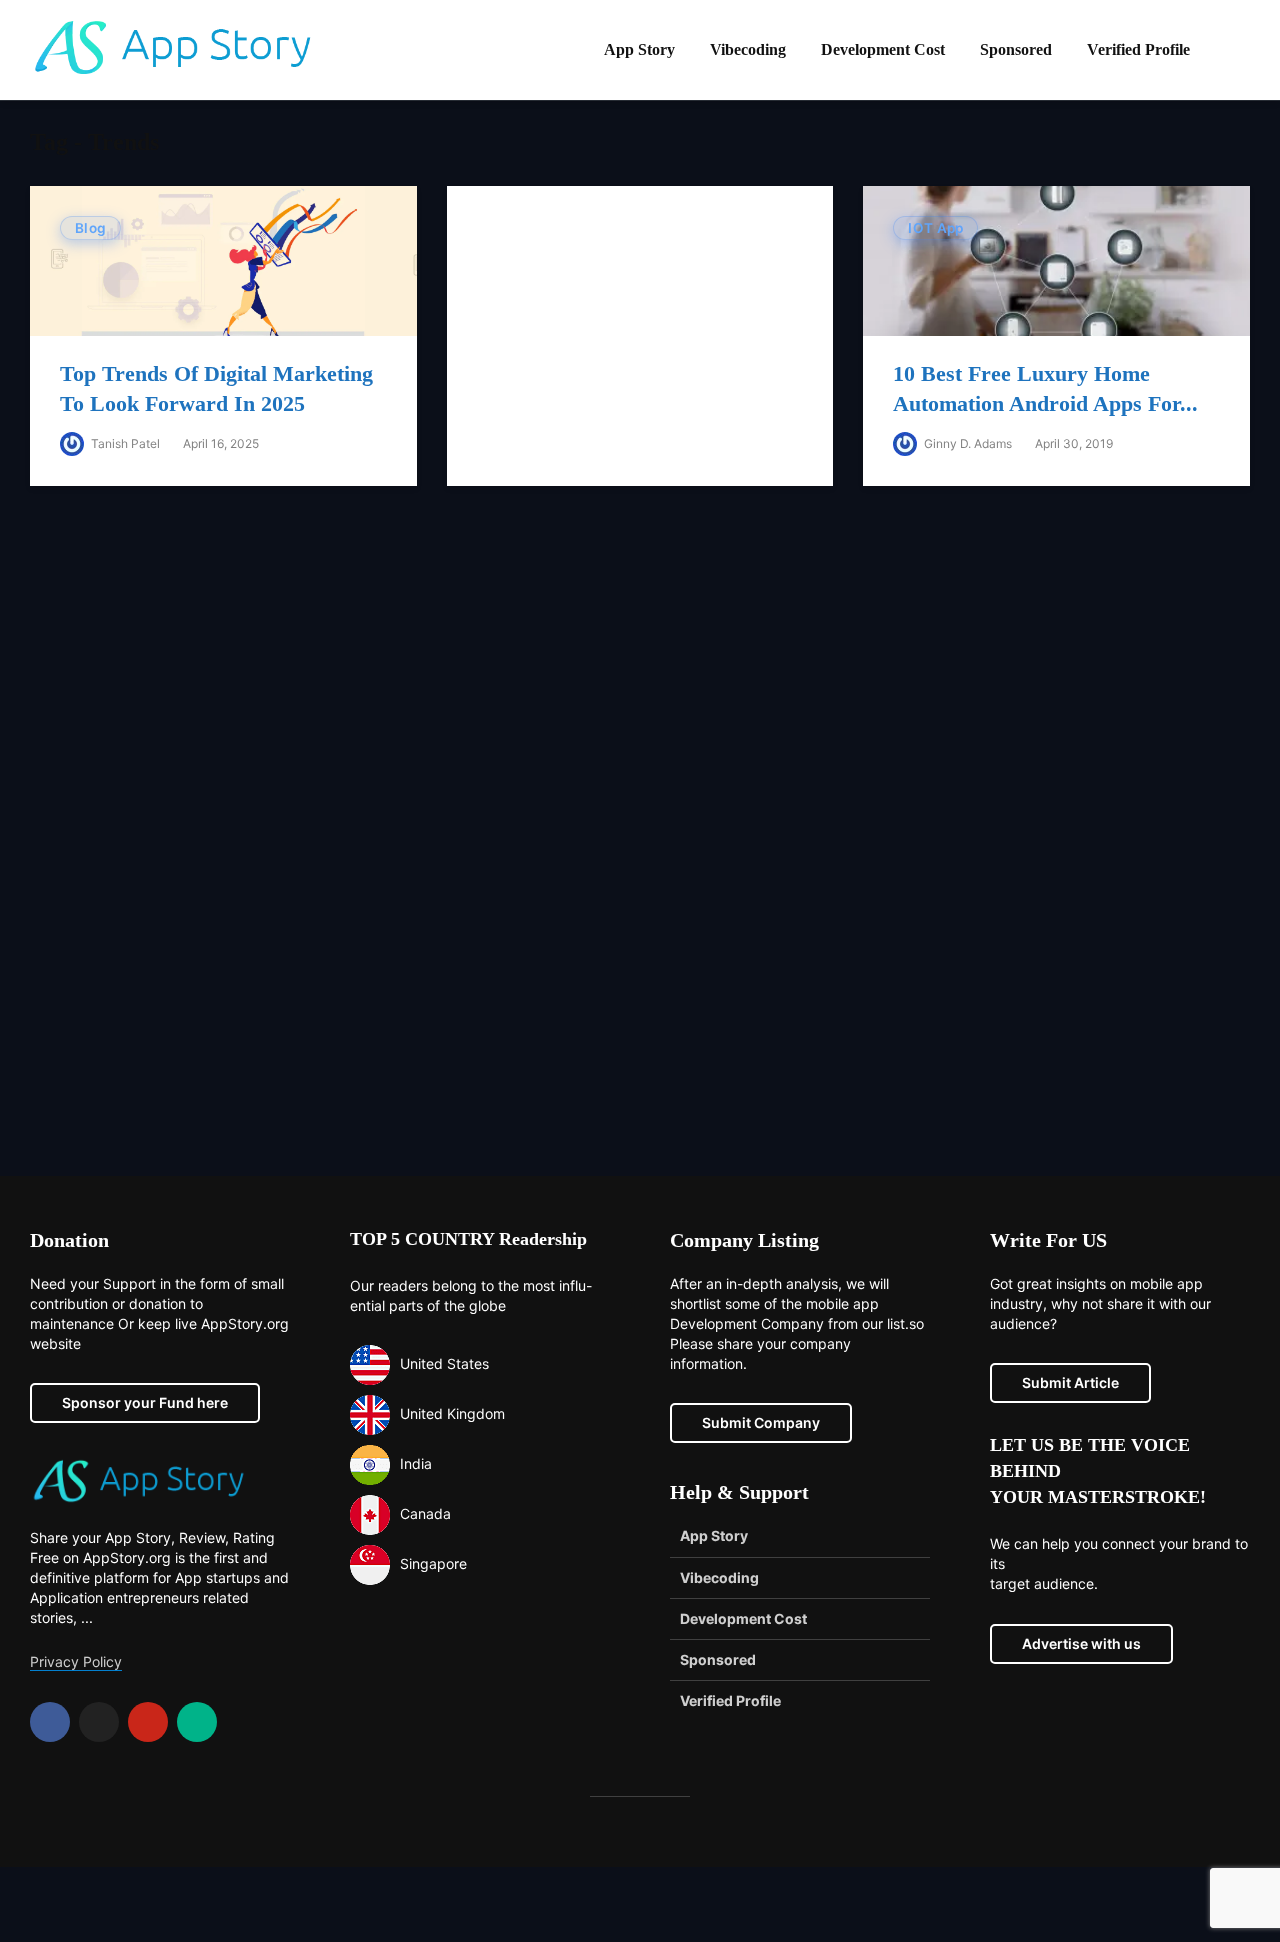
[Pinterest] (148, 1722)
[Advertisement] (640, 846)
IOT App (935, 228)
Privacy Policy (76, 1661)
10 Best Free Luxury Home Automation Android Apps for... (1045, 388)
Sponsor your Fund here (145, 1402)
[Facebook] (50, 1722)
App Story (639, 49)
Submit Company (761, 1422)
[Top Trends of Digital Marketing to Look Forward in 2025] (223, 260)
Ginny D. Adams (966, 443)
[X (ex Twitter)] (99, 1722)
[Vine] (197, 1722)
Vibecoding (748, 49)
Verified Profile (1138, 49)
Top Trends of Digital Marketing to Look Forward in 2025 (216, 388)
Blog (90, 228)
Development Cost (883, 49)
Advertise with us (1081, 1643)
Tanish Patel (124, 443)
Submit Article (1070, 1382)
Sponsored (1016, 49)
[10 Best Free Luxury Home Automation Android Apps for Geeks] (1056, 260)
